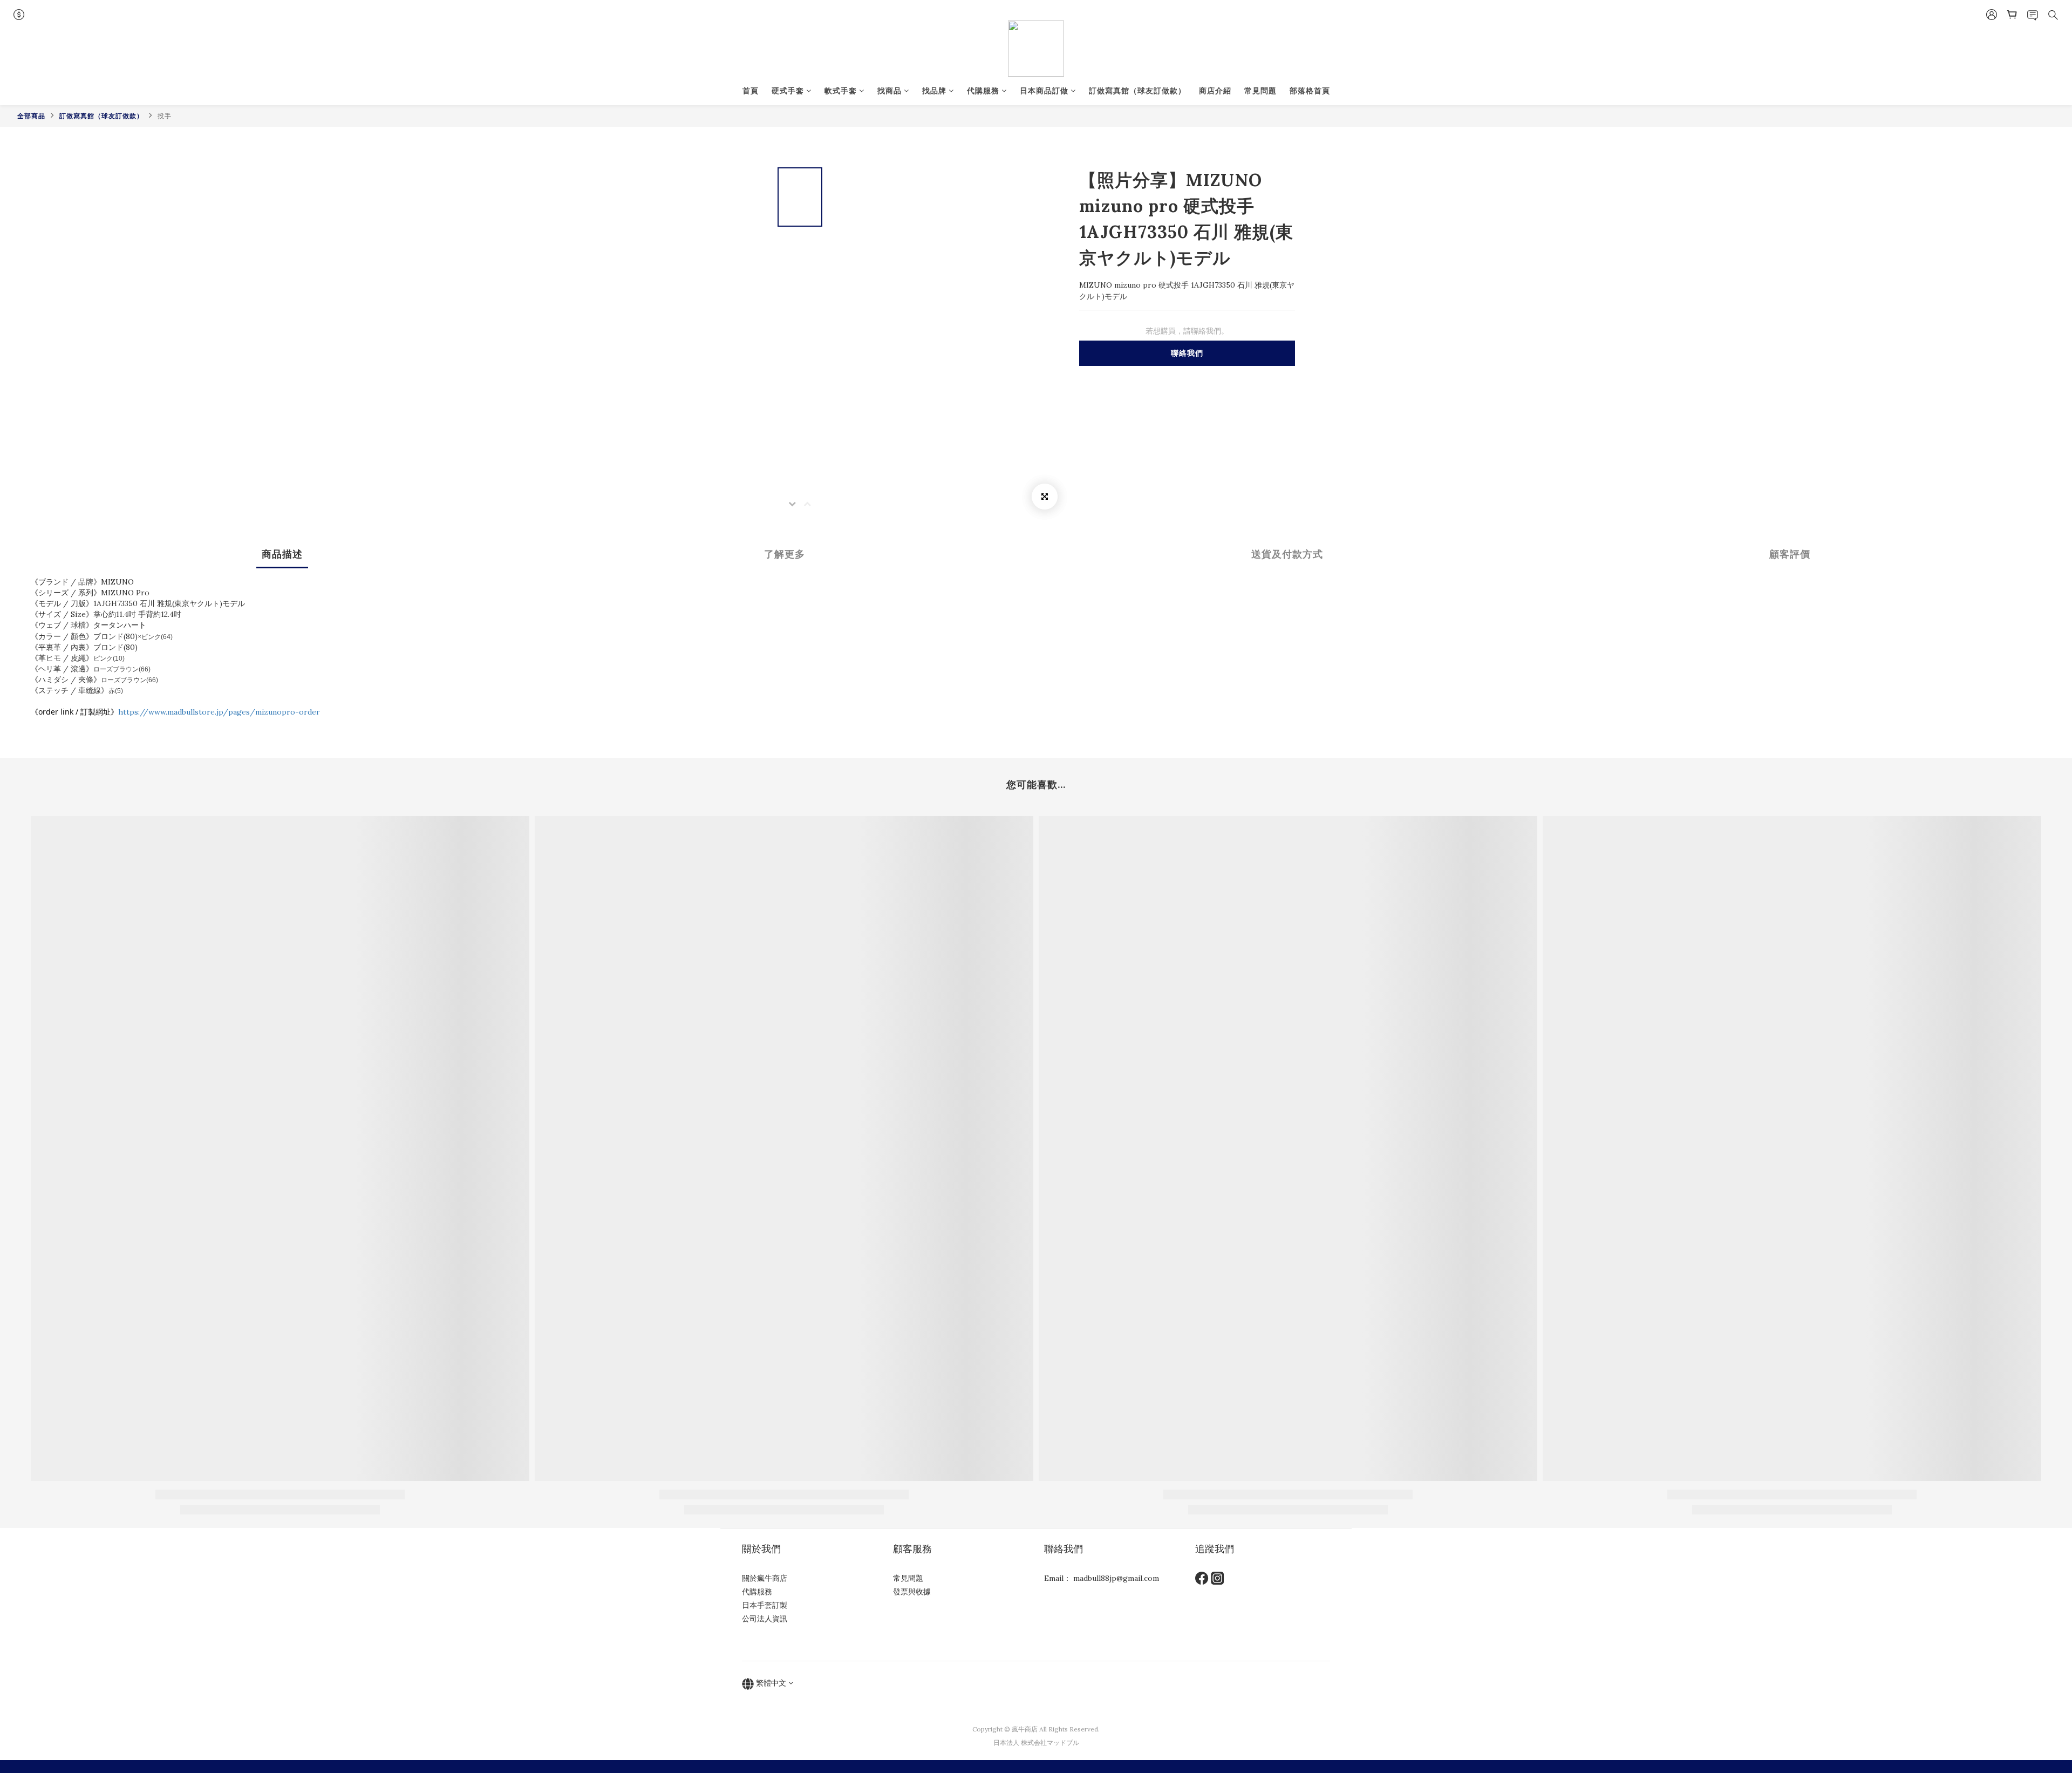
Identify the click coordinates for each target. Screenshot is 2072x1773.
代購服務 (983, 91)
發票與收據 (912, 1592)
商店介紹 (1215, 91)
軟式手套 (841, 91)
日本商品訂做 (1044, 91)
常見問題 (1260, 91)
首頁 (751, 91)
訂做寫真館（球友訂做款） (1137, 91)
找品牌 (934, 91)
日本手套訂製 (765, 1605)
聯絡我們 (1187, 353)
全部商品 (31, 116)
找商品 (890, 91)
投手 (165, 116)
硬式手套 (788, 91)
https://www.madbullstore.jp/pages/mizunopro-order (219, 712)
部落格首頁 (1310, 91)
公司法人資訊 (765, 1619)
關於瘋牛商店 (765, 1578)
